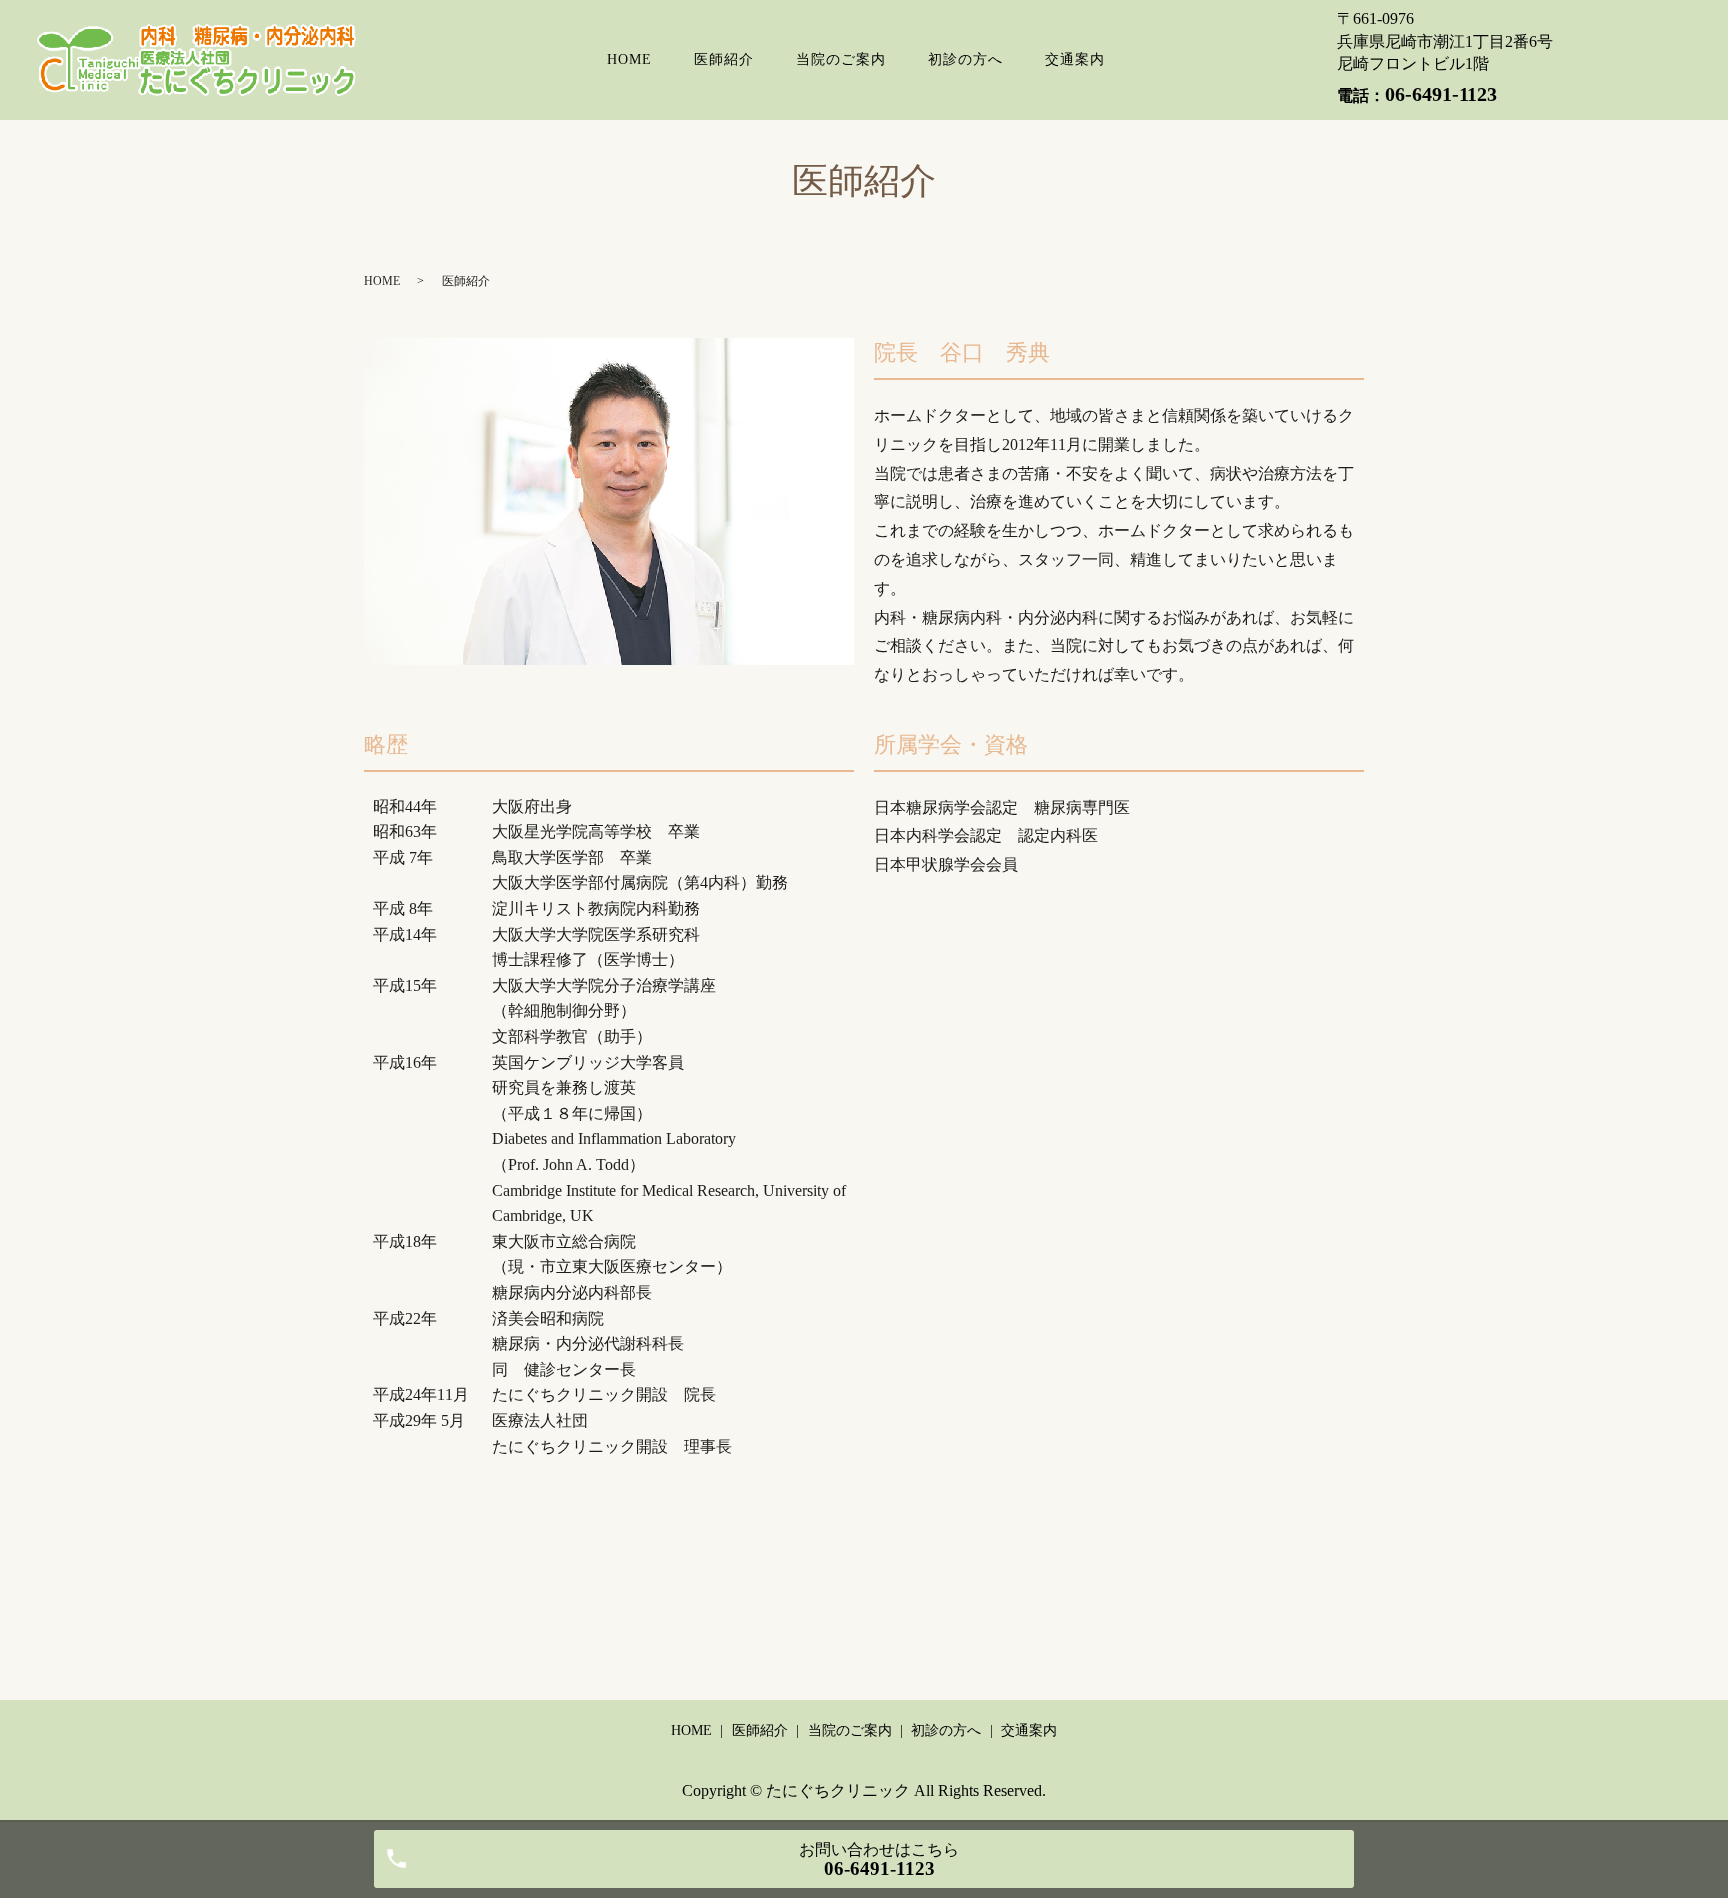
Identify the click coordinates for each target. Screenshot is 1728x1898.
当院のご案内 (841, 59)
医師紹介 (724, 59)
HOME (629, 59)
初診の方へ (965, 59)
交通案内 (1075, 59)
